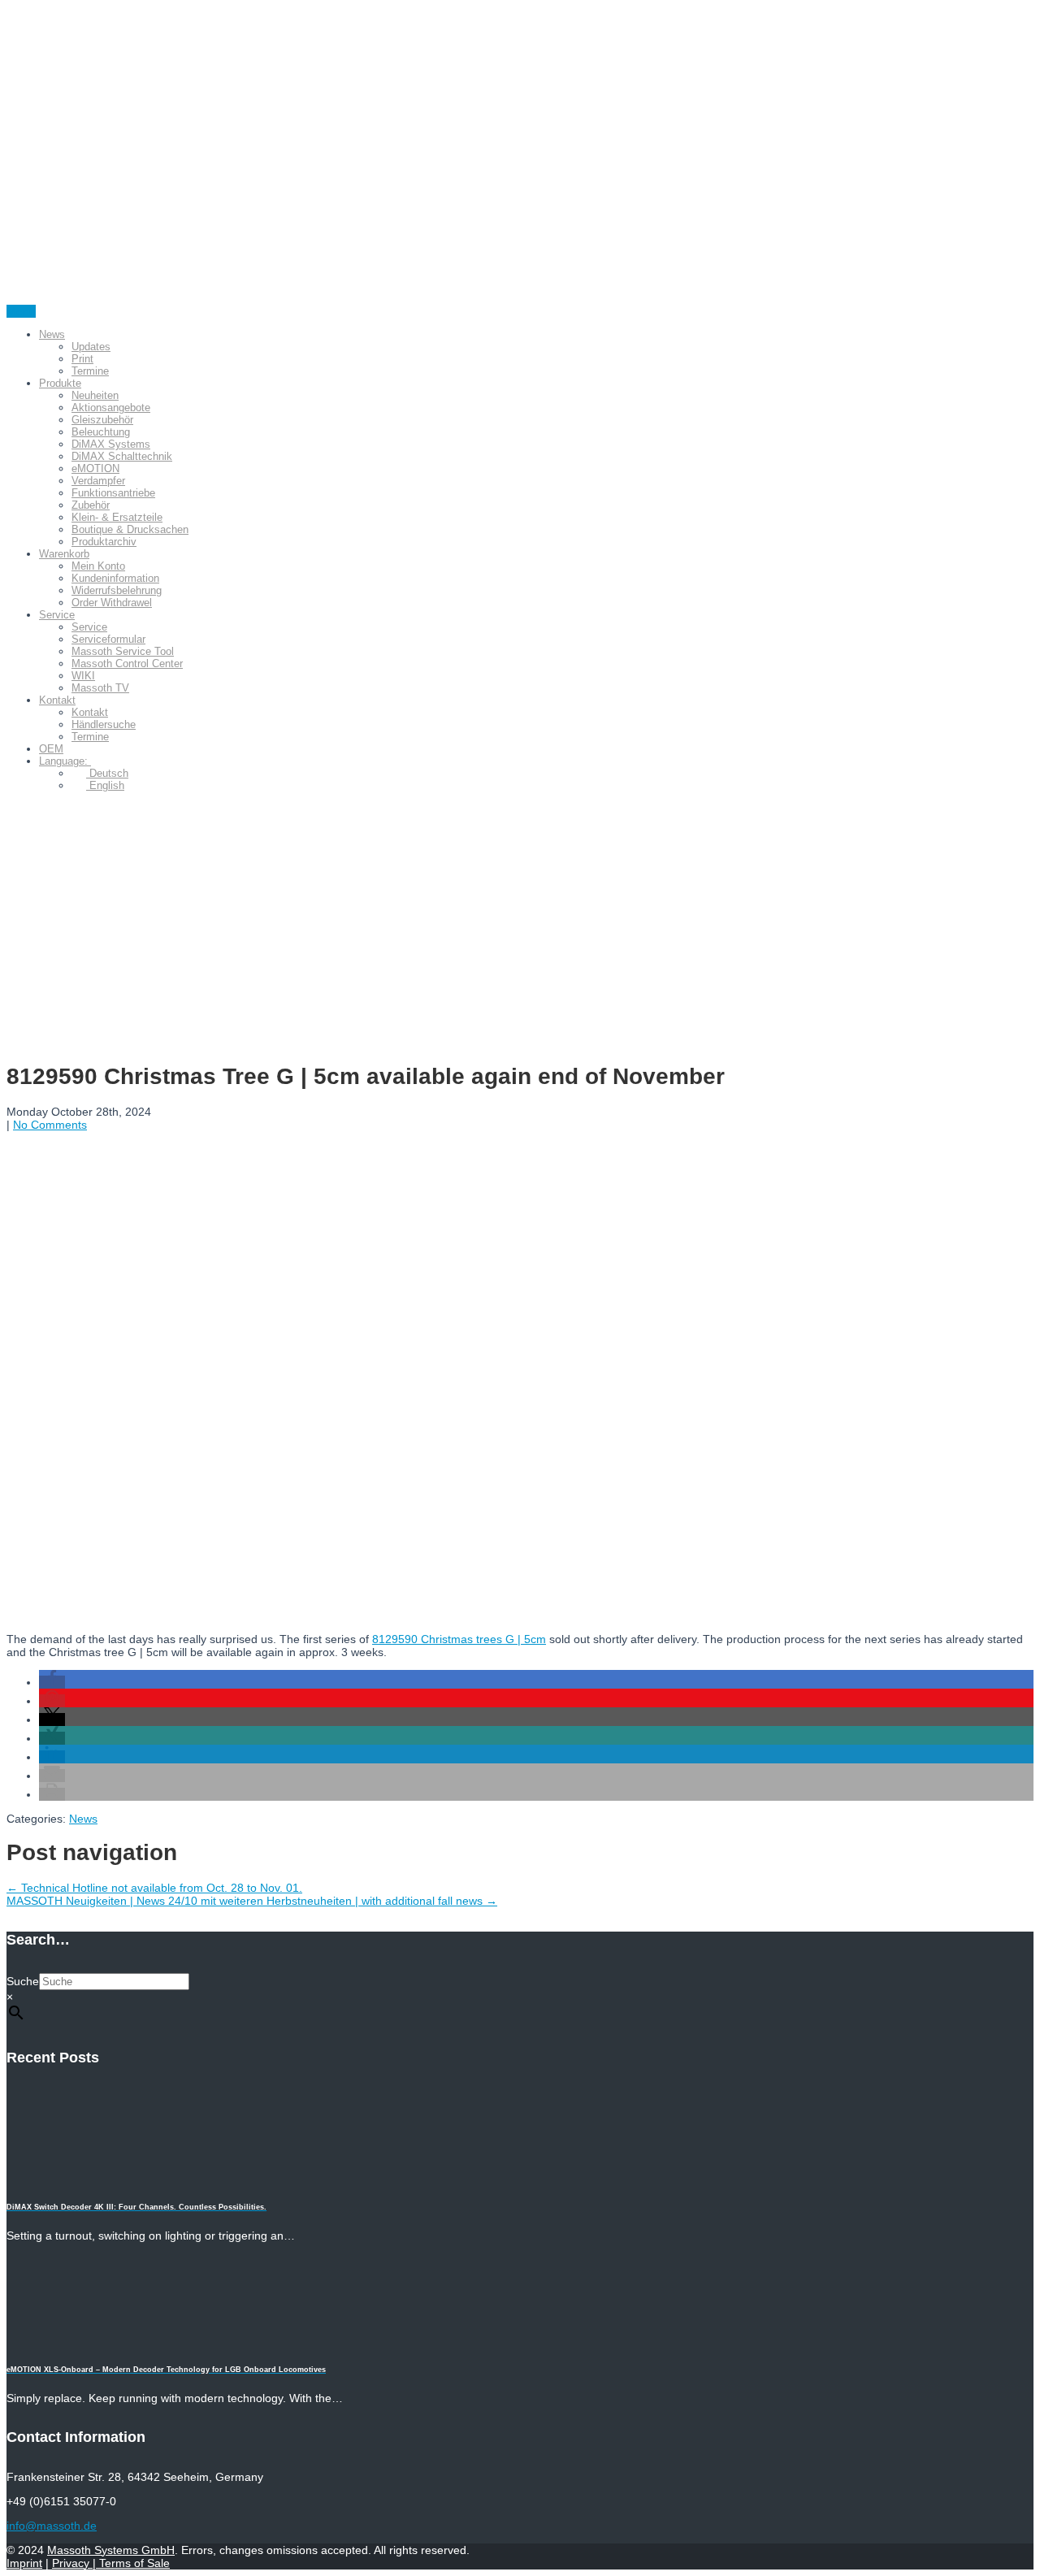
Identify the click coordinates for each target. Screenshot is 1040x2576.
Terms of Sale (133, 2563)
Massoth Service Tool (123, 651)
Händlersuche (104, 724)
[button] (52, 1682)
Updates (91, 347)
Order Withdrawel (112, 603)
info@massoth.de (52, 2526)
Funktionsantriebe (113, 493)
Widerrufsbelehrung (117, 590)
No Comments (50, 1125)
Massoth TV (100, 688)
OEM (51, 749)
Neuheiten (95, 395)
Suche (23, 1981)
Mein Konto (98, 566)
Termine (90, 371)
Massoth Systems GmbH (111, 2550)
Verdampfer (98, 481)
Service (57, 615)
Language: (65, 761)
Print (82, 359)
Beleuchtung (101, 432)
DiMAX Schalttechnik (122, 456)
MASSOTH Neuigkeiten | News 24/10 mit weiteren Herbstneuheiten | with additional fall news (252, 1901)
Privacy (72, 2563)
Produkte (60, 383)
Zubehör (91, 505)
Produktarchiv (104, 542)
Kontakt (57, 700)
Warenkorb (64, 554)
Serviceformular (108, 639)
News (52, 334)
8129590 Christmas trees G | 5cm (459, 1639)
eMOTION (95, 468)
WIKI (83, 676)
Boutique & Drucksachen (130, 529)
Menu (21, 311)
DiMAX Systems (111, 444)
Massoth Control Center (127, 664)
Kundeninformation (115, 578)
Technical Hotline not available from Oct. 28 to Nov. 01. (154, 1888)
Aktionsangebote (111, 408)
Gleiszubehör (102, 420)
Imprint (24, 2563)
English (105, 785)
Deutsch (107, 773)
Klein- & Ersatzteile (117, 517)
